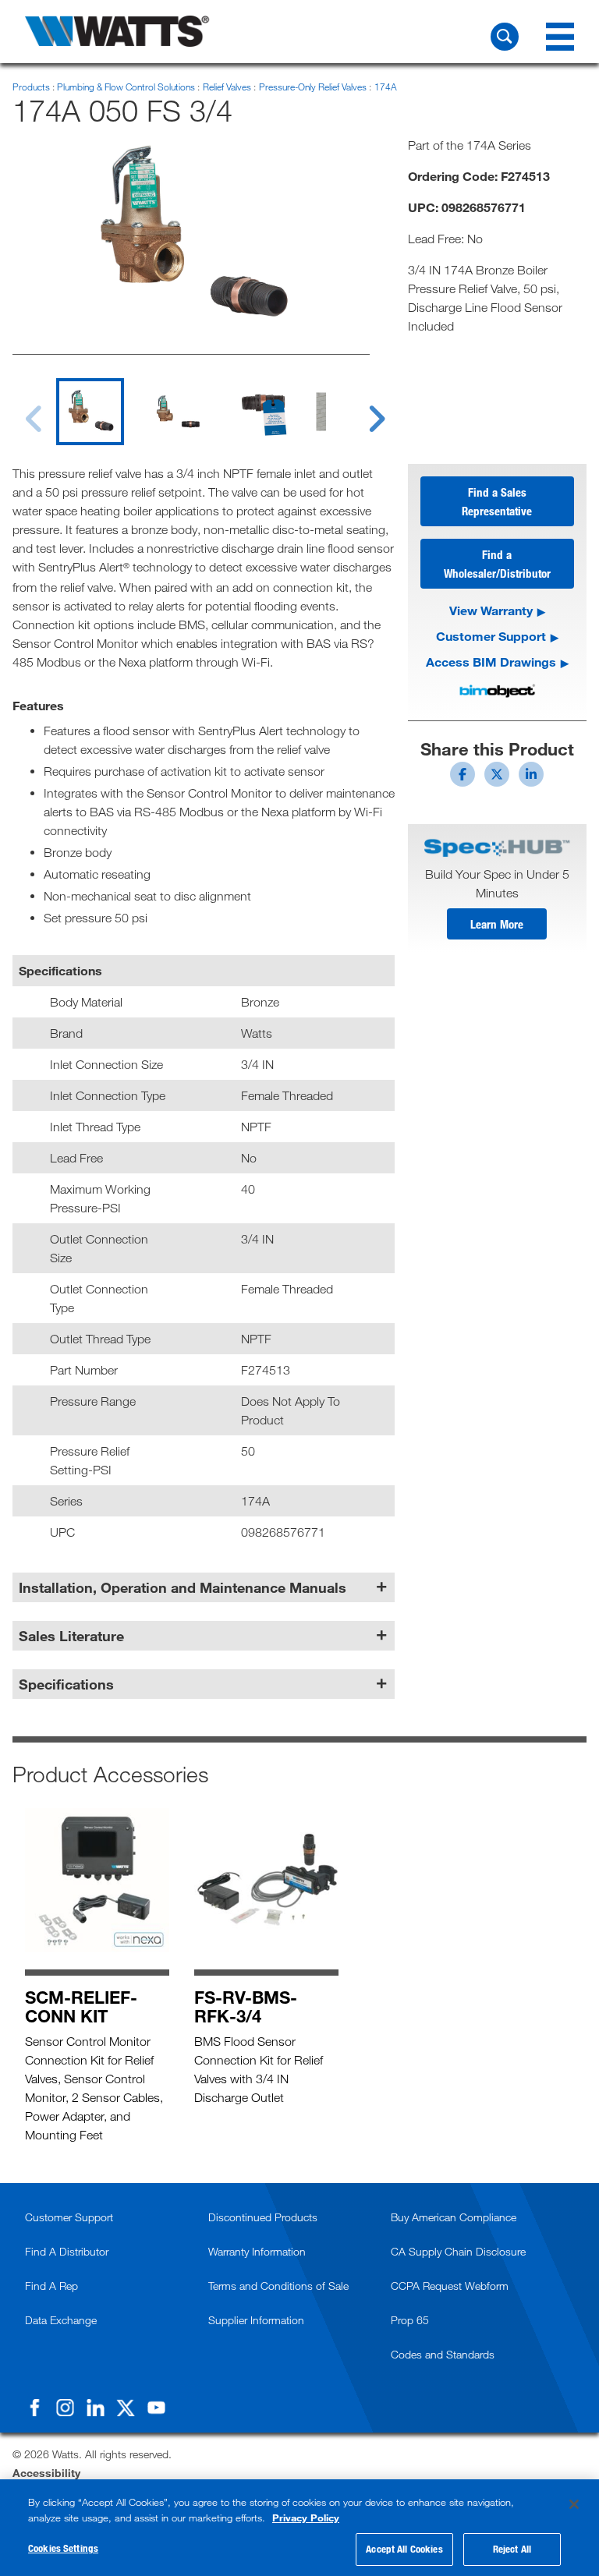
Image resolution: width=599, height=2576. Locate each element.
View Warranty (491, 610)
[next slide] (362, 409)
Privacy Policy (306, 2518)
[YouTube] (156, 2408)
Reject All (512, 2549)
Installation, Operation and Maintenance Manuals (183, 1587)
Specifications (66, 1684)
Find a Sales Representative (497, 501)
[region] (299, 2528)
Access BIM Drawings (491, 662)
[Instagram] (65, 2408)
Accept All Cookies (404, 2549)
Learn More (497, 924)
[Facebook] (34, 2408)
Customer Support (491, 636)
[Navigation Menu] (560, 37)
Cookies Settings (63, 2548)
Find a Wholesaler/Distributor (497, 564)
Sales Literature (71, 1636)
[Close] (574, 2504)
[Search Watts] (505, 37)
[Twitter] (126, 2408)
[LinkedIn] (95, 2408)
